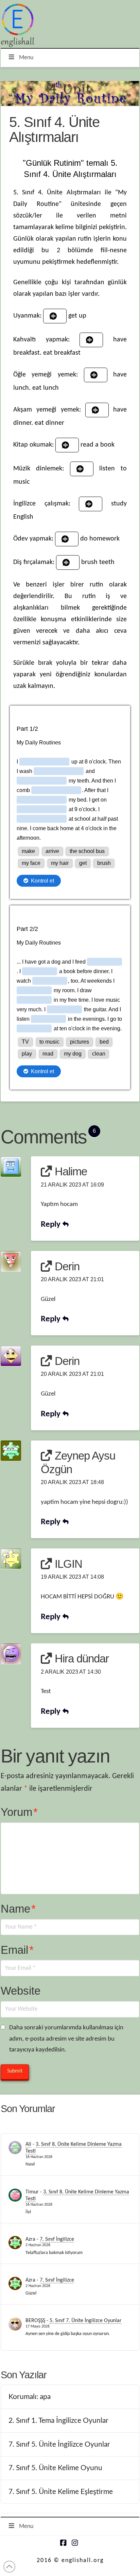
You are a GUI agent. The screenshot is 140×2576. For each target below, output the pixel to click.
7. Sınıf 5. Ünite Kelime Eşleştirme (61, 2492)
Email (17, 1950)
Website (21, 1991)
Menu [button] (26, 58)
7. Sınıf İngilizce (57, 2239)
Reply (52, 1225)
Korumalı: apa (30, 2397)
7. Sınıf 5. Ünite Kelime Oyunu (55, 2468)
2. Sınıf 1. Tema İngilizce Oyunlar (58, 2421)
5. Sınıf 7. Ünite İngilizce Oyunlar (86, 2321)
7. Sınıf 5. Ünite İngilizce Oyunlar (59, 2444)
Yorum (19, 1812)
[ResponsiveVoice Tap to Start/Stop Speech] (55, 316)
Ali (28, 2144)
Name (18, 1909)
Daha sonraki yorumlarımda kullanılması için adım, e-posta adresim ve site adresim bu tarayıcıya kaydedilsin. (66, 2039)
